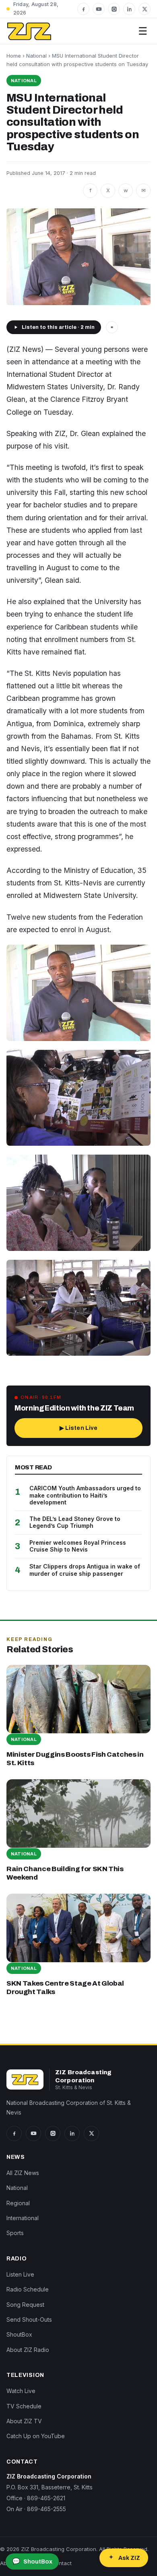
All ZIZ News (23, 2173)
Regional (18, 2203)
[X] (145, 9)
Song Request (25, 2305)
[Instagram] (114, 9)
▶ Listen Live (79, 1428)
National (36, 56)
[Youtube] (99, 9)
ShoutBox (19, 2334)
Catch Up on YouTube (36, 2436)
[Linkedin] (129, 9)
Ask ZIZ (129, 2558)
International (23, 2218)
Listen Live (20, 2274)
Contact (62, 2563)
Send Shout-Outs (29, 2319)
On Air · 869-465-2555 (36, 2509)
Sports (15, 2233)
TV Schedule (24, 2406)
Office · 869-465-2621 (36, 2498)
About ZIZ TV (24, 2421)
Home (14, 56)
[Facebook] (83, 9)
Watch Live (21, 2391)
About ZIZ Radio (28, 2350)
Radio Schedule (28, 2289)
